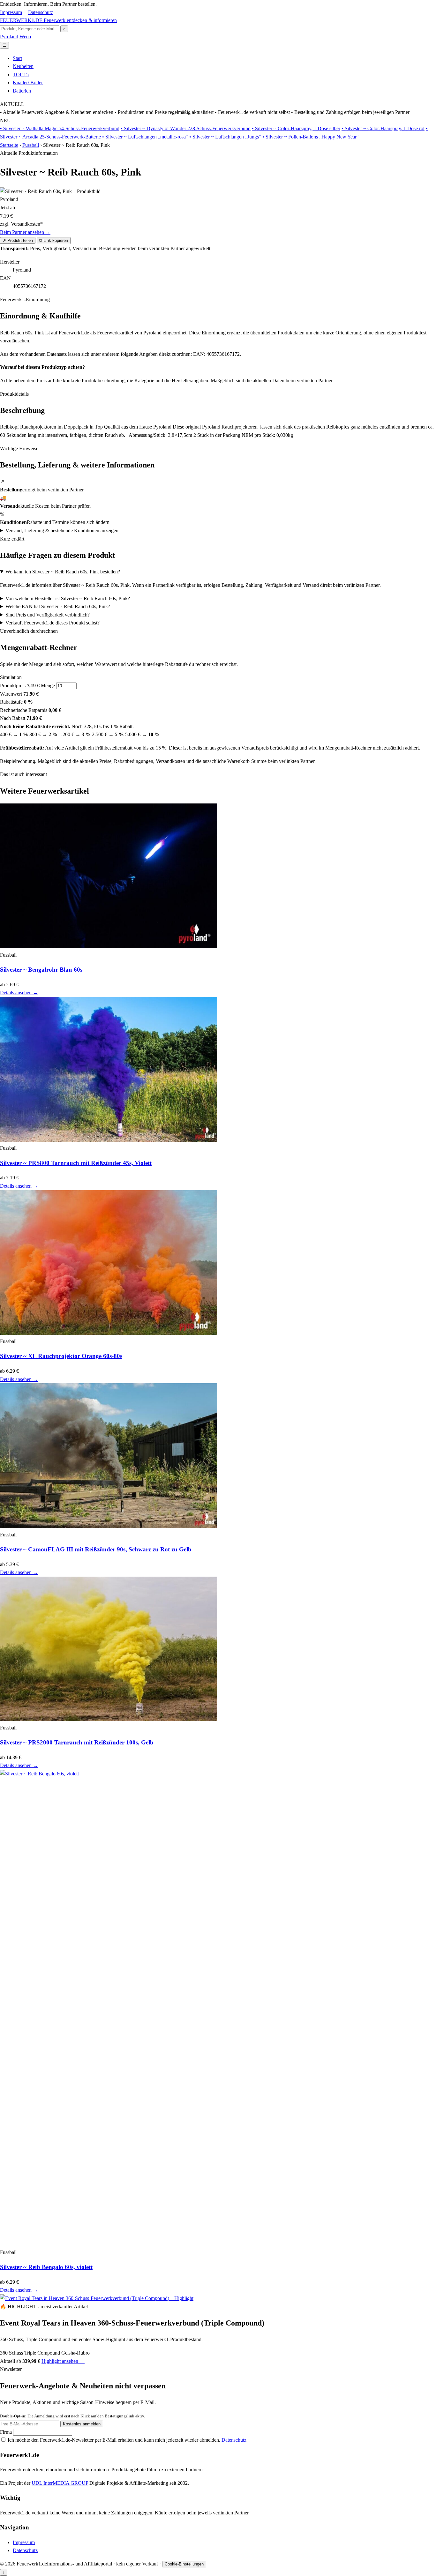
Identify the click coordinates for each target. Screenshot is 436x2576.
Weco (25, 37)
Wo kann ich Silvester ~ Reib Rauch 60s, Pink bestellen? (63, 572)
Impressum (11, 12)
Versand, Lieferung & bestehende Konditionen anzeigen (62, 530)
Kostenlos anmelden (82, 2424)
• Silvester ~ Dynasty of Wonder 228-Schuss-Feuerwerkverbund (186, 128)
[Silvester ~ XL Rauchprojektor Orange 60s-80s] (109, 1333)
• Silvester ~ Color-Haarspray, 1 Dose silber (296, 128)
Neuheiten (23, 66)
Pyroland (9, 37)
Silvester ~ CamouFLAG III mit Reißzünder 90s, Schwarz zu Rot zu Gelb (96, 1549)
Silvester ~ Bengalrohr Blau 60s (41, 970)
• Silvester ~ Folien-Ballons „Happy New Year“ (311, 137)
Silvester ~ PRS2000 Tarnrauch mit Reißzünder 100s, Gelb (77, 1742)
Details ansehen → (19, 993)
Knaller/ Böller (28, 82)
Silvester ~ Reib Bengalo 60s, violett (46, 2267)
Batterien (22, 91)
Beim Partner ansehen (25, 232)
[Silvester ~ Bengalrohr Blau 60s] (109, 947)
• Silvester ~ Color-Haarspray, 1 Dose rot (383, 128)
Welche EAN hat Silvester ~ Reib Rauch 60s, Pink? (58, 606)
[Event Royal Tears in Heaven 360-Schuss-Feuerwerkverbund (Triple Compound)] (97, 2298)
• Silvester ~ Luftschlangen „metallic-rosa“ (145, 137)
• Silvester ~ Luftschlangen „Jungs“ (225, 137)
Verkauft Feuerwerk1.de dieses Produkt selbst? (53, 623)
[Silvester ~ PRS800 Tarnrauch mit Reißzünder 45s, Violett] (109, 1140)
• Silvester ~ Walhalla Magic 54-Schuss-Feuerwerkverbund (60, 128)
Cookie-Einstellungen (184, 2564)
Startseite (9, 145)
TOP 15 (21, 75)
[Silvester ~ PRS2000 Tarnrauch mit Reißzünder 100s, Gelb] (109, 1719)
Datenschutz (41, 12)
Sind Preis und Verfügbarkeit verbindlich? (48, 615)
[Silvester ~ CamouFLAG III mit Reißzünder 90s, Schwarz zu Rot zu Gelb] (109, 1526)
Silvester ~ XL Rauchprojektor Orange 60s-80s (61, 1356)
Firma (7, 2432)
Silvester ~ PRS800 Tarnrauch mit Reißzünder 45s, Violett (76, 1163)
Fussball (31, 145)
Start (17, 58)
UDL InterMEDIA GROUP (60, 2483)
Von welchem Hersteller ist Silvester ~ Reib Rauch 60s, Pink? (68, 598)
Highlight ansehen (63, 2361)
